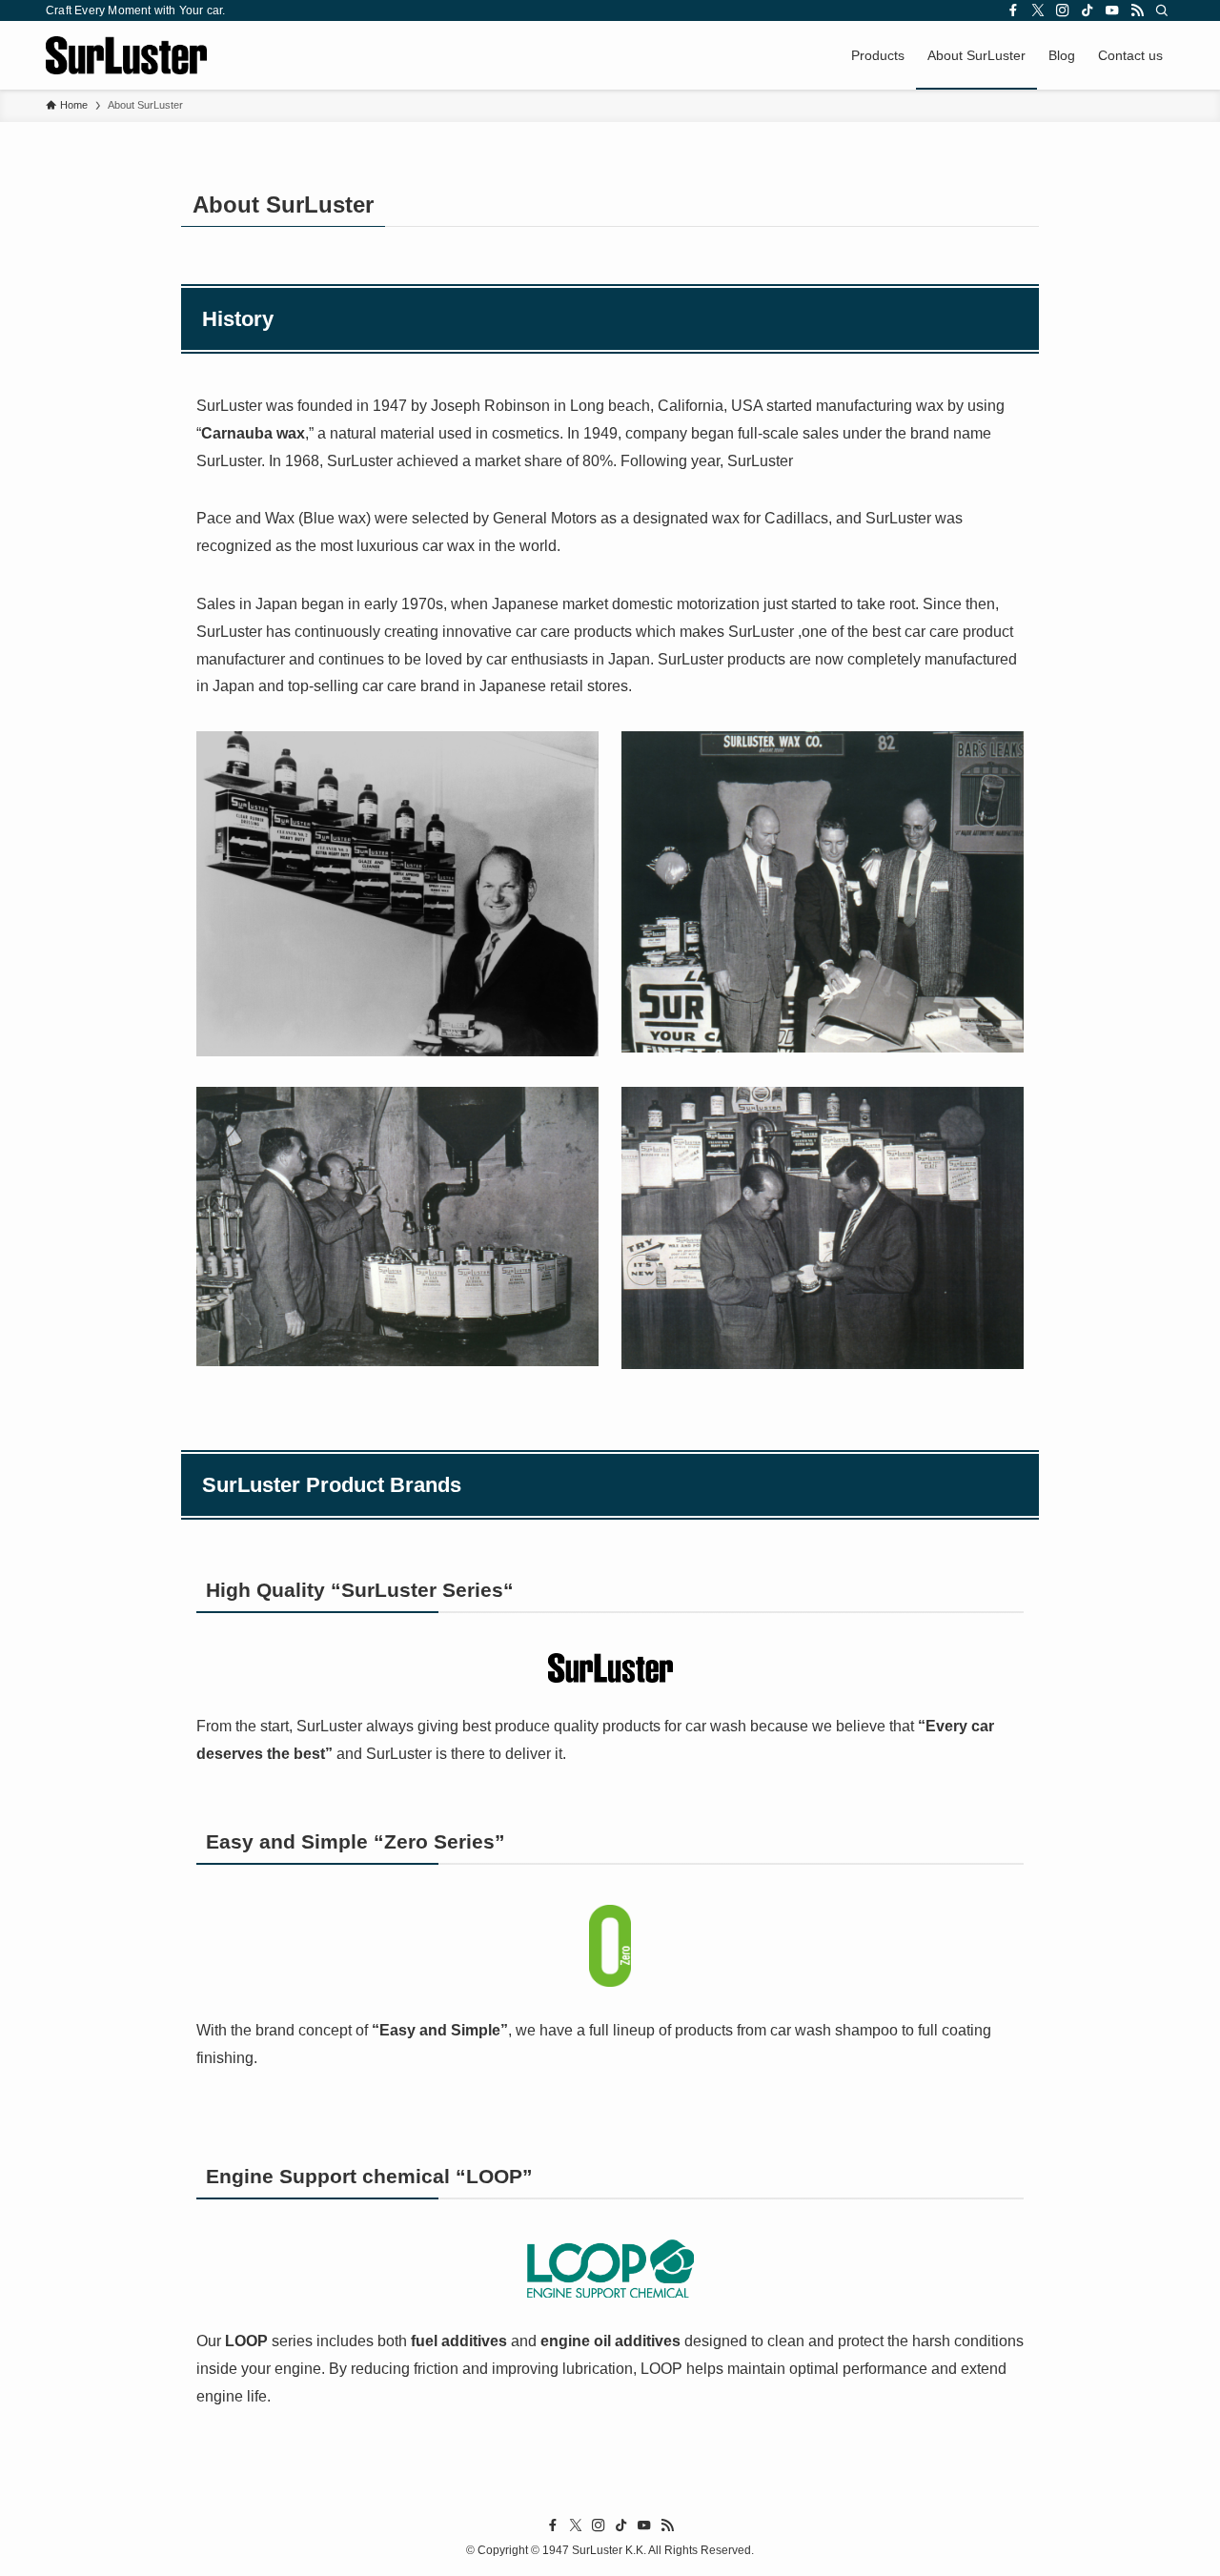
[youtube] (1112, 10)
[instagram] (1063, 10)
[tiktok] (1088, 10)
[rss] (1137, 10)
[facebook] (1013, 10)
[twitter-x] (1038, 10)
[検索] (1162, 10)
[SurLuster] (126, 55)
